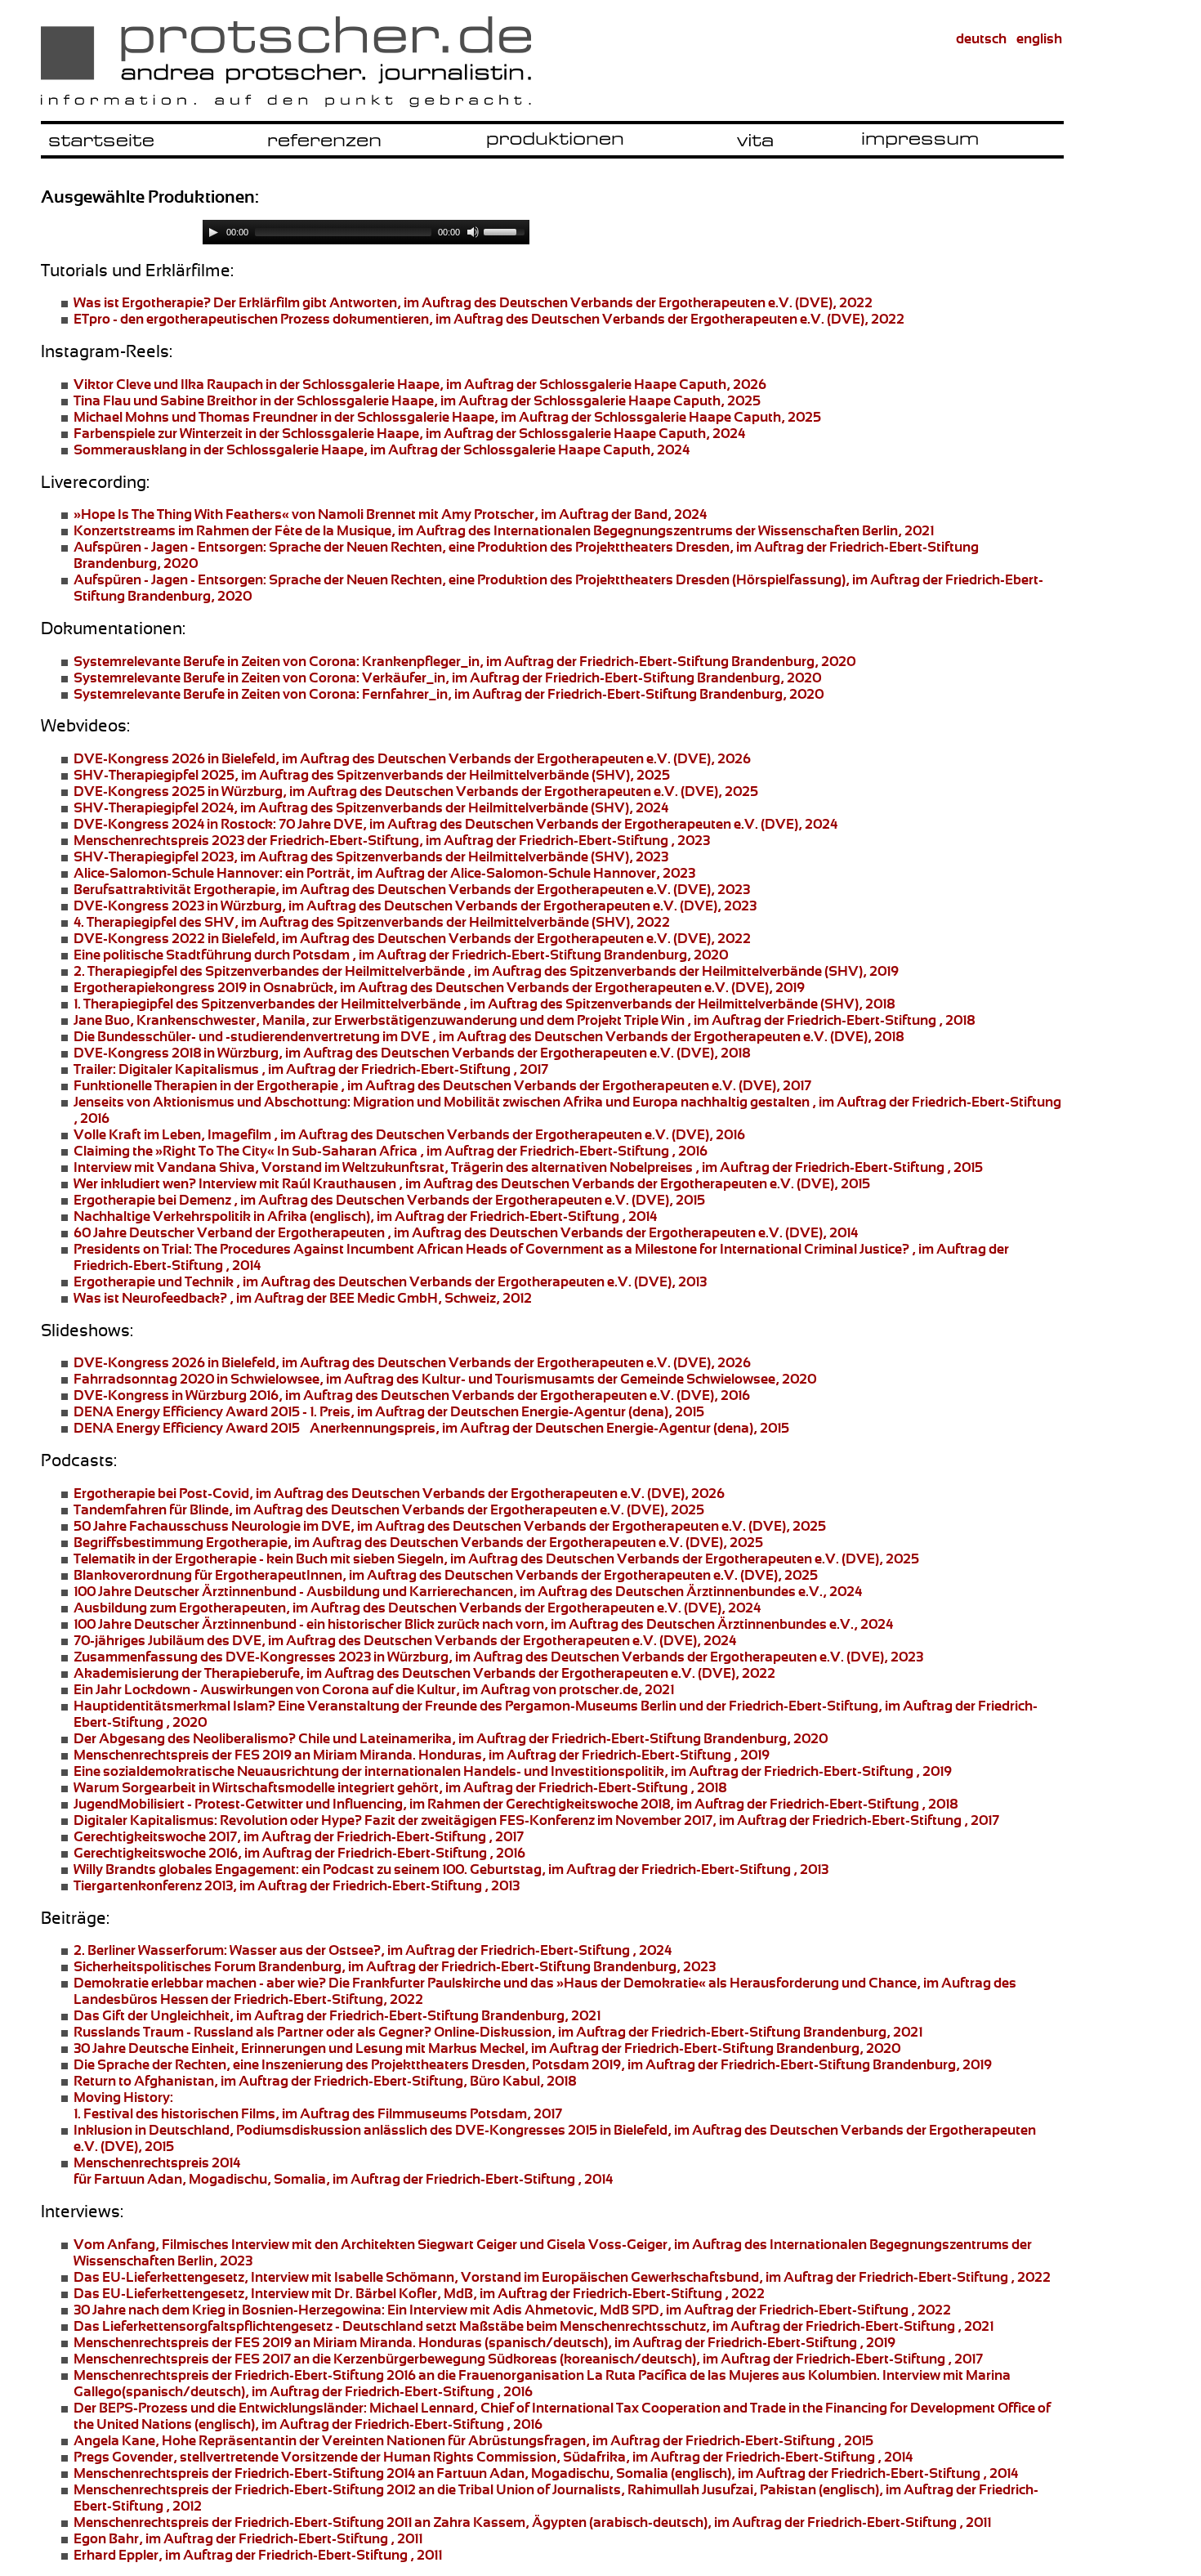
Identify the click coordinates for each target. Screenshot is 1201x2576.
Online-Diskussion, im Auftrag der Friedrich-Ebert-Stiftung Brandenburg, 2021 (498, 2032)
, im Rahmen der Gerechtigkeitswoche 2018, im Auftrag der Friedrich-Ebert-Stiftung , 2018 (516, 1804)
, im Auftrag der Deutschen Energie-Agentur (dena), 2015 (389, 1411)
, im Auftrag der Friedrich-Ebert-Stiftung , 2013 (297, 1885)
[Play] (213, 232)
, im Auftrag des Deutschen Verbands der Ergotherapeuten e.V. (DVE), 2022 (489, 319)
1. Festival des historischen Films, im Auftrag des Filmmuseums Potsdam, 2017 (318, 2105)
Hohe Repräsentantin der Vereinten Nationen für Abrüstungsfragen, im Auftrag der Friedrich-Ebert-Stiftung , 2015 (473, 2440)
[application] (366, 232)
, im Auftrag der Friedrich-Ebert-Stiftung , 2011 (248, 2538)
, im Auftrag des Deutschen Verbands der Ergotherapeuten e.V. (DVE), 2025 (416, 791)
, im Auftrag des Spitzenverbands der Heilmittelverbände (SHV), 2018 (484, 1004)
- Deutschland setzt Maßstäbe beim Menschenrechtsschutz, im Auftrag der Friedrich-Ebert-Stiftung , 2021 (534, 2326)
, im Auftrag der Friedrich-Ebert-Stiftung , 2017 (311, 1069)
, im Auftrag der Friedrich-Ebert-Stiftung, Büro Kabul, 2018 (325, 2081)
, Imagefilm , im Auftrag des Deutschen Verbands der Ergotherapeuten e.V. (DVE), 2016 (409, 1134)
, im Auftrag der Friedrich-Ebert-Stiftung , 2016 (391, 1151)
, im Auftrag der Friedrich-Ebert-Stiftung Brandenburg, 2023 (395, 1966)
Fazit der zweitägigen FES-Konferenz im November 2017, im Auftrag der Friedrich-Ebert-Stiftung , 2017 (536, 1820)
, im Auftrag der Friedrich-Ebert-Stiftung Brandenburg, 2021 (337, 2015)
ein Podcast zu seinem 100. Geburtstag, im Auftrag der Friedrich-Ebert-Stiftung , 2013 (451, 1869)
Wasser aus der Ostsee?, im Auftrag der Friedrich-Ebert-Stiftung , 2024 (373, 1950)
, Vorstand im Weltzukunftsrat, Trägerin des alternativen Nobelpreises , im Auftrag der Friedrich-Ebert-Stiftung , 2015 (528, 1167)
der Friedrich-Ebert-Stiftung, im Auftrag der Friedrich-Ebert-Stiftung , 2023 (392, 840)
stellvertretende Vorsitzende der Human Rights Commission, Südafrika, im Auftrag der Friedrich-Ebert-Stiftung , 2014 (493, 2457)
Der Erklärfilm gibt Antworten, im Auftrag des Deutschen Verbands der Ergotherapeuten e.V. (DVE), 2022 (473, 302)
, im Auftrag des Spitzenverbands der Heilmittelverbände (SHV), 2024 (371, 807)
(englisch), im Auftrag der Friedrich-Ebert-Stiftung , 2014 (365, 1216)
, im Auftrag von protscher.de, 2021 (374, 1689)
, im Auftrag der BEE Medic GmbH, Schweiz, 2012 (303, 1298)
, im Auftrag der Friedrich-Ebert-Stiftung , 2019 (513, 1771)
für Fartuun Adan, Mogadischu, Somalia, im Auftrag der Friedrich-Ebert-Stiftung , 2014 (343, 2171)
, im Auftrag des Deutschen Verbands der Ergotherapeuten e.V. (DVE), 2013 (390, 1281)
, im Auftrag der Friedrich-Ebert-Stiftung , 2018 (400, 1787)
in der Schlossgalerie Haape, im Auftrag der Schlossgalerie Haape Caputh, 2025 (417, 400)
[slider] (507, 230)
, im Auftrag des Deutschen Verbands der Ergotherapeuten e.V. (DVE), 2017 (442, 1085)
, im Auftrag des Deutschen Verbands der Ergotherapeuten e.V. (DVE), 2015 (389, 1200)
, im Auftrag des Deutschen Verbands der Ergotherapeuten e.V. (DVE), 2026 (412, 758)
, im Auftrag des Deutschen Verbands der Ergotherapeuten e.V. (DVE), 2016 (412, 1395)
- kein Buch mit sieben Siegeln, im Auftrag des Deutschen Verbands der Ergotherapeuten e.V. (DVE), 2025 (496, 1559)
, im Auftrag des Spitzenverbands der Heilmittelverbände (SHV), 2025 (372, 775)
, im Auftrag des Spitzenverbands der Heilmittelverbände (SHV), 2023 (371, 856)
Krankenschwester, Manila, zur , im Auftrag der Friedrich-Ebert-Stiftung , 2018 (524, 1020)
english (1039, 38)
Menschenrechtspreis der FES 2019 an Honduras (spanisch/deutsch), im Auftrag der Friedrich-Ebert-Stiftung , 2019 (484, 2342)
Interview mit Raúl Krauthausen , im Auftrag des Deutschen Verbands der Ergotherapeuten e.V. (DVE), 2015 (472, 1183)
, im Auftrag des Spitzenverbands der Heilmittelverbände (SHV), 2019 (486, 971)
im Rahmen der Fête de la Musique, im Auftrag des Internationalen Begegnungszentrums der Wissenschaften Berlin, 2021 (504, 530)
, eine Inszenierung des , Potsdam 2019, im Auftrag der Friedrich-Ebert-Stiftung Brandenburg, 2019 (533, 2064)
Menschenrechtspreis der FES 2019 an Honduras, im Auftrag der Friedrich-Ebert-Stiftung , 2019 (422, 1755)
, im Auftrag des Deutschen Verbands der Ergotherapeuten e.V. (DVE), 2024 (417, 1608)
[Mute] (473, 232)
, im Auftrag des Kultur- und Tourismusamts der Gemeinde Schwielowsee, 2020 (445, 1379)
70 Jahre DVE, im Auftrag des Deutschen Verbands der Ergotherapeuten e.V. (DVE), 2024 (455, 824)
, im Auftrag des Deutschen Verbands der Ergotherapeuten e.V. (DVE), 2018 (489, 1036)
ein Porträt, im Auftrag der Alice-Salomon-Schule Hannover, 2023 (384, 873)
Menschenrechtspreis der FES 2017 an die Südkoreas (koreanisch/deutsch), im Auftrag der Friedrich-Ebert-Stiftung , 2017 (528, 2359)
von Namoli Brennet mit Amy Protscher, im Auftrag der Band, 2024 (390, 514)
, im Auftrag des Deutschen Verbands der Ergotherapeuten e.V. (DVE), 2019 (439, 987)
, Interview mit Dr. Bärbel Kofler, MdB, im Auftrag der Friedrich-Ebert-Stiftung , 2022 (419, 2293)
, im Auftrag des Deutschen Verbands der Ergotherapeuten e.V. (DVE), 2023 (412, 889)
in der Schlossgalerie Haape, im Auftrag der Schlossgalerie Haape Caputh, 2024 (409, 433)
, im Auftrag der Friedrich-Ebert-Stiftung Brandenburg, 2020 (464, 661)
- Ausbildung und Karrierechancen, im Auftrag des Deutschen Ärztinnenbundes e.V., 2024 (468, 1591)
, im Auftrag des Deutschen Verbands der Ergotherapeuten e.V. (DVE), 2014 (466, 1232)
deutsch (981, 38)
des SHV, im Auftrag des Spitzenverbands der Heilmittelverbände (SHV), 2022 (372, 922)
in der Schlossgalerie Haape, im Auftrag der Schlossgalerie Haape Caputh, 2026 (420, 384)
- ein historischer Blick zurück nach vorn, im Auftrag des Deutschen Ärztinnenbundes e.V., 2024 (483, 1624)
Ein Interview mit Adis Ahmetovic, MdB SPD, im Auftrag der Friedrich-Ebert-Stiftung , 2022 (512, 2310)
